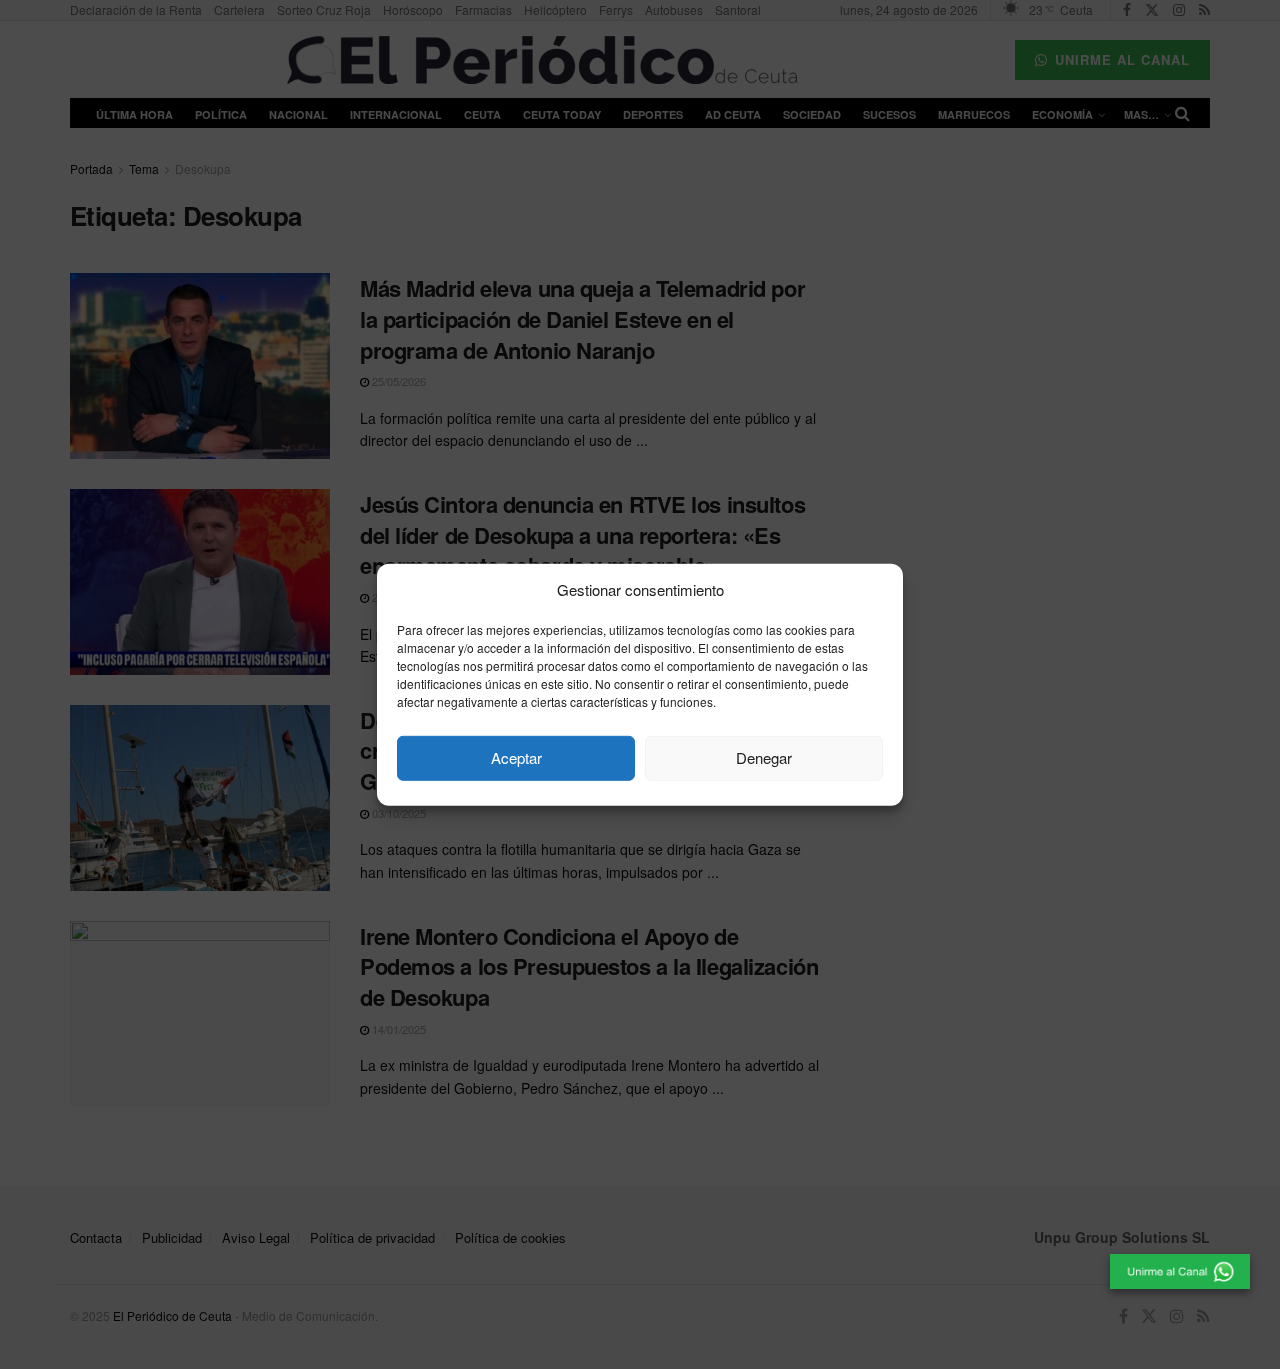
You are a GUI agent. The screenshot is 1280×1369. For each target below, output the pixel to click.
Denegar (764, 757)
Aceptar (516, 757)
